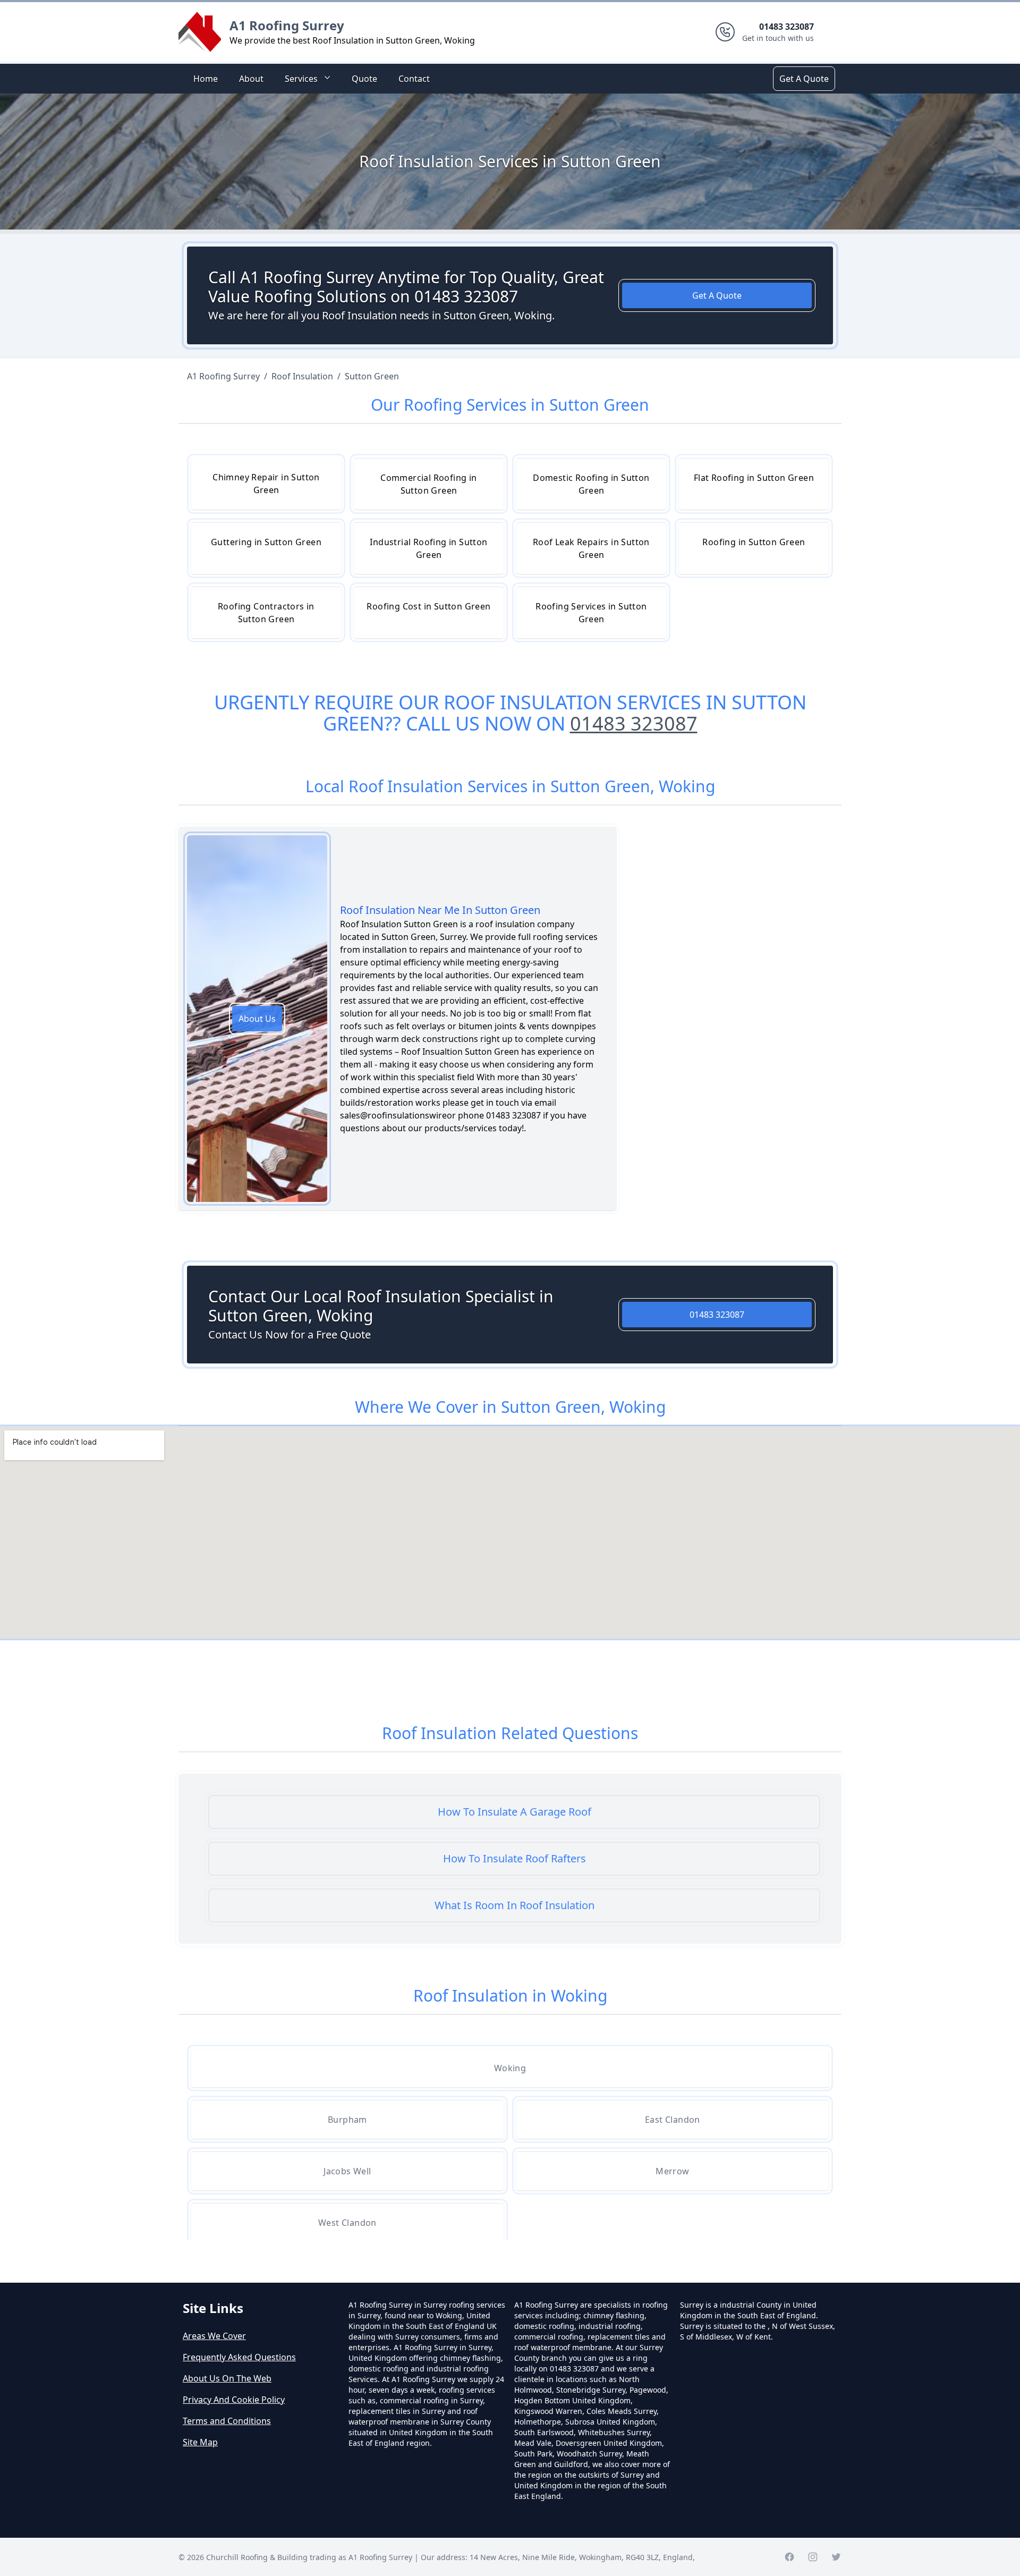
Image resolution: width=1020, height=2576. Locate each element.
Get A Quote (804, 79)
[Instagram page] (813, 2557)
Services (301, 79)
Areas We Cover (214, 2336)
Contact (414, 79)
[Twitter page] (836, 2557)
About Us (257, 1019)
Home (206, 79)
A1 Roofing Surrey (287, 25)
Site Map (200, 2442)
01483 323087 (634, 723)
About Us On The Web (227, 2378)
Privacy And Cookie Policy (234, 2400)
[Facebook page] (789, 2557)
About (251, 79)
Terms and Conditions (227, 2421)
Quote (364, 79)
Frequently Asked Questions (239, 2357)
